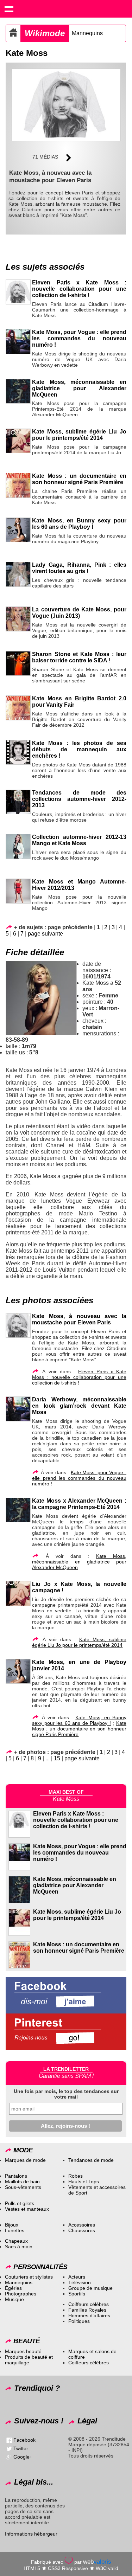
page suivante (45, 934)
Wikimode (45, 33)
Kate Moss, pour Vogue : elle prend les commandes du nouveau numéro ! (79, 338)
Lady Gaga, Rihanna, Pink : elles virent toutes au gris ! (79, 568)
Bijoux (12, 2225)
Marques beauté (23, 2351)
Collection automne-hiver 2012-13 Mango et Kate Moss (79, 840)
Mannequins (87, 33)
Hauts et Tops (84, 2182)
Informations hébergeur (31, 2534)
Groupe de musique (90, 2288)
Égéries (13, 2288)
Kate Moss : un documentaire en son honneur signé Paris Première (79, 479)
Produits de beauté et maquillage (29, 2360)
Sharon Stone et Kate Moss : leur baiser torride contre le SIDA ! (79, 657)
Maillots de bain (22, 2182)
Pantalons (16, 2176)
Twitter (21, 2448)
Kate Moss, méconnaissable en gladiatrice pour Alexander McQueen (79, 388)
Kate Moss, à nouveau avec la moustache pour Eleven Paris (79, 1319)
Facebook (24, 2440)
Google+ (23, 2457)
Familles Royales (87, 2310)
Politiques (79, 2321)
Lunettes (15, 2230)
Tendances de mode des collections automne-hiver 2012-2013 (79, 799)
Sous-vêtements (23, 2187)
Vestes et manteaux (27, 2209)
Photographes (21, 2294)
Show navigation (9, 9)
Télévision (80, 2282)
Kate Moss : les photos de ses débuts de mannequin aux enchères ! (79, 749)
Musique (14, 2299)
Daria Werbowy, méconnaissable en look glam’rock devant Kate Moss (79, 1406)
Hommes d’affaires (89, 2315)
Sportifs (77, 2294)
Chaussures (82, 2230)
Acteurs (77, 2277)
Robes (76, 2176)
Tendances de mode (91, 2160)
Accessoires (82, 2225)
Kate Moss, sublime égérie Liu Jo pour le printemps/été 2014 (79, 435)
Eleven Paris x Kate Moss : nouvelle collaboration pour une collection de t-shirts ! (79, 289)
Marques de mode (25, 2160)
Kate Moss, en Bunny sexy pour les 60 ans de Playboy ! (79, 524)
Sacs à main (19, 2247)
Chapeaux (16, 2241)
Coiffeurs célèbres (89, 2304)
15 (57, 1758)
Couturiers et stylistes (29, 2277)
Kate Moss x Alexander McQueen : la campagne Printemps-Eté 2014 (79, 1504)
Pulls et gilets (20, 2203)
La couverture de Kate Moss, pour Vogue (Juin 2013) (79, 613)
